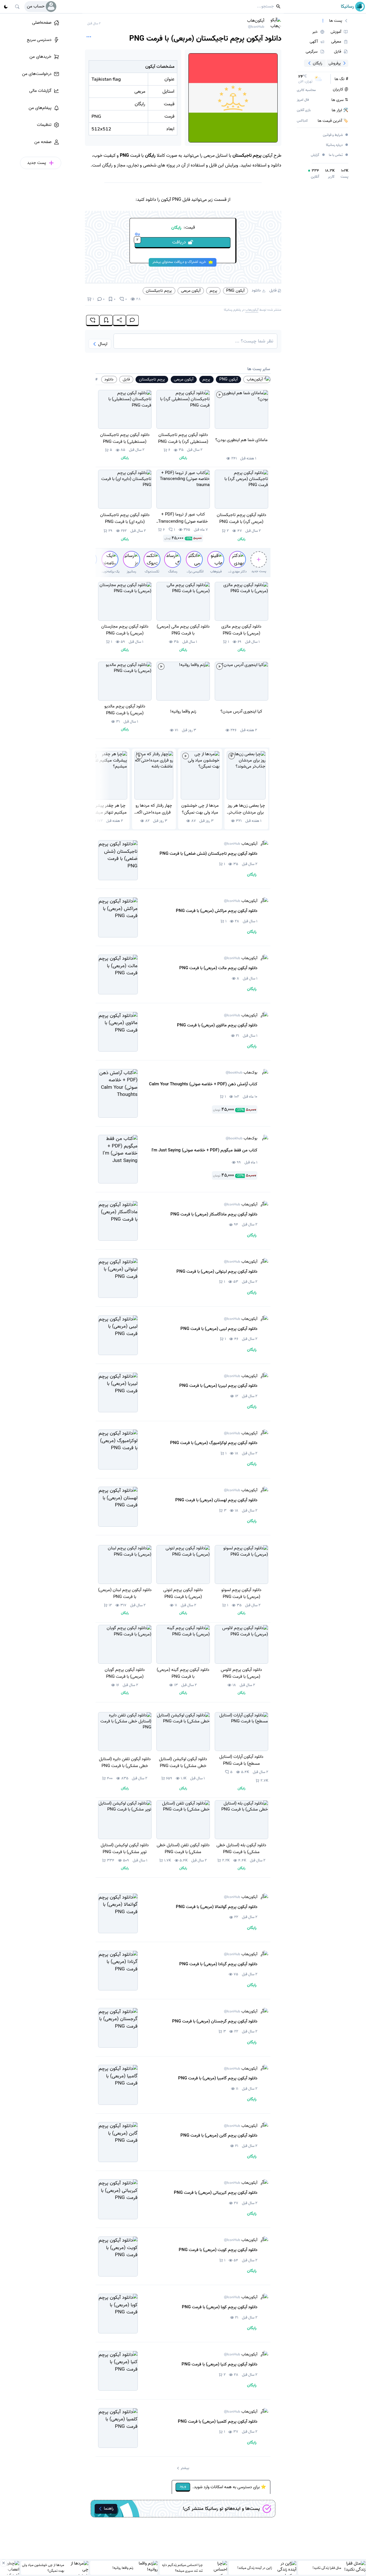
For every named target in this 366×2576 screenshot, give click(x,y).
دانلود (256, 291)
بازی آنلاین (304, 110)
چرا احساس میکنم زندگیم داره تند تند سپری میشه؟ (182, 2568)
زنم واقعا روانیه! (123, 2568)
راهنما (109, 2508)
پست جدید (259, 571)
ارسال (103, 344)
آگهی (314, 42)
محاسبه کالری (306, 90)
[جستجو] (17, 7)
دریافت (161, 242)
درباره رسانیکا (337, 145)
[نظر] (133, 321)
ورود (183, 2487)
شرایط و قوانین (336, 135)
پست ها (336, 21)
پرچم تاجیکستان (159, 291)
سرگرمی (312, 51)
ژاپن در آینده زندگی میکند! (255, 2568)
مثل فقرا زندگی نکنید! (327, 2568)
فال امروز (303, 100)
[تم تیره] (6, 7)
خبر (315, 32)
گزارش (318, 155)
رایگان (318, 63)
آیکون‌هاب (256, 23)
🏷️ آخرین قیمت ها (333, 121)
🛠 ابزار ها (340, 110)
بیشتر (185, 2468)
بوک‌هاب (241, 1073)
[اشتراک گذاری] (119, 321)
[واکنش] (93, 321)
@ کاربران (341, 90)
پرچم (213, 291)
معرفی (336, 42)
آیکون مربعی (191, 291)
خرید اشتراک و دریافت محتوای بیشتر (179, 262)
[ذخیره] (106, 321)
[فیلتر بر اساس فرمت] (323, 21)
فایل (273, 291)
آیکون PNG (235, 291)
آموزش (336, 32)
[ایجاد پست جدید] (259, 559)
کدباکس (302, 121)
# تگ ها (341, 79)
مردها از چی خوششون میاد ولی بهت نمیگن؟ (43, 2568)
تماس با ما (339, 155)
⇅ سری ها (340, 100)
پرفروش (335, 63)
